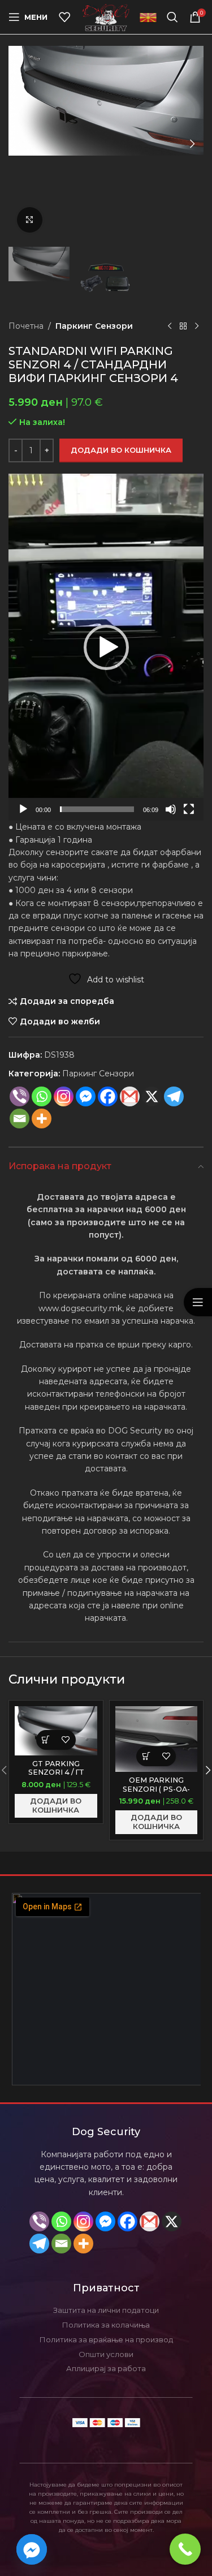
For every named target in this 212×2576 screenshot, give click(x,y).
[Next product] (197, 326)
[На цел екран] (189, 815)
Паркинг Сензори (94, 326)
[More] (42, 1119)
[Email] (20, 1119)
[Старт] (23, 815)
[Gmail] (130, 1096)
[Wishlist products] (64, 17)
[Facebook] (108, 1096)
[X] (172, 2221)
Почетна (26, 326)
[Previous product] (170, 326)
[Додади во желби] (66, 1740)
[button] (20, 144)
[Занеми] (171, 815)
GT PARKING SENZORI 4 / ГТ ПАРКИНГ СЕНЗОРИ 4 (56, 1776)
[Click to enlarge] (30, 220)
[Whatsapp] (42, 1096)
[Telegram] (174, 1096)
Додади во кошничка (121, 450)
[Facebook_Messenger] (32, 2549)
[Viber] (20, 1096)
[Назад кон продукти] (183, 326)
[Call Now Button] (185, 2549)
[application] (106, 647)
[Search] (172, 17)
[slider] (97, 809)
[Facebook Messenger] (86, 1096)
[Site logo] (106, 16)
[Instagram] (64, 1096)
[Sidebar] (198, 1302)
